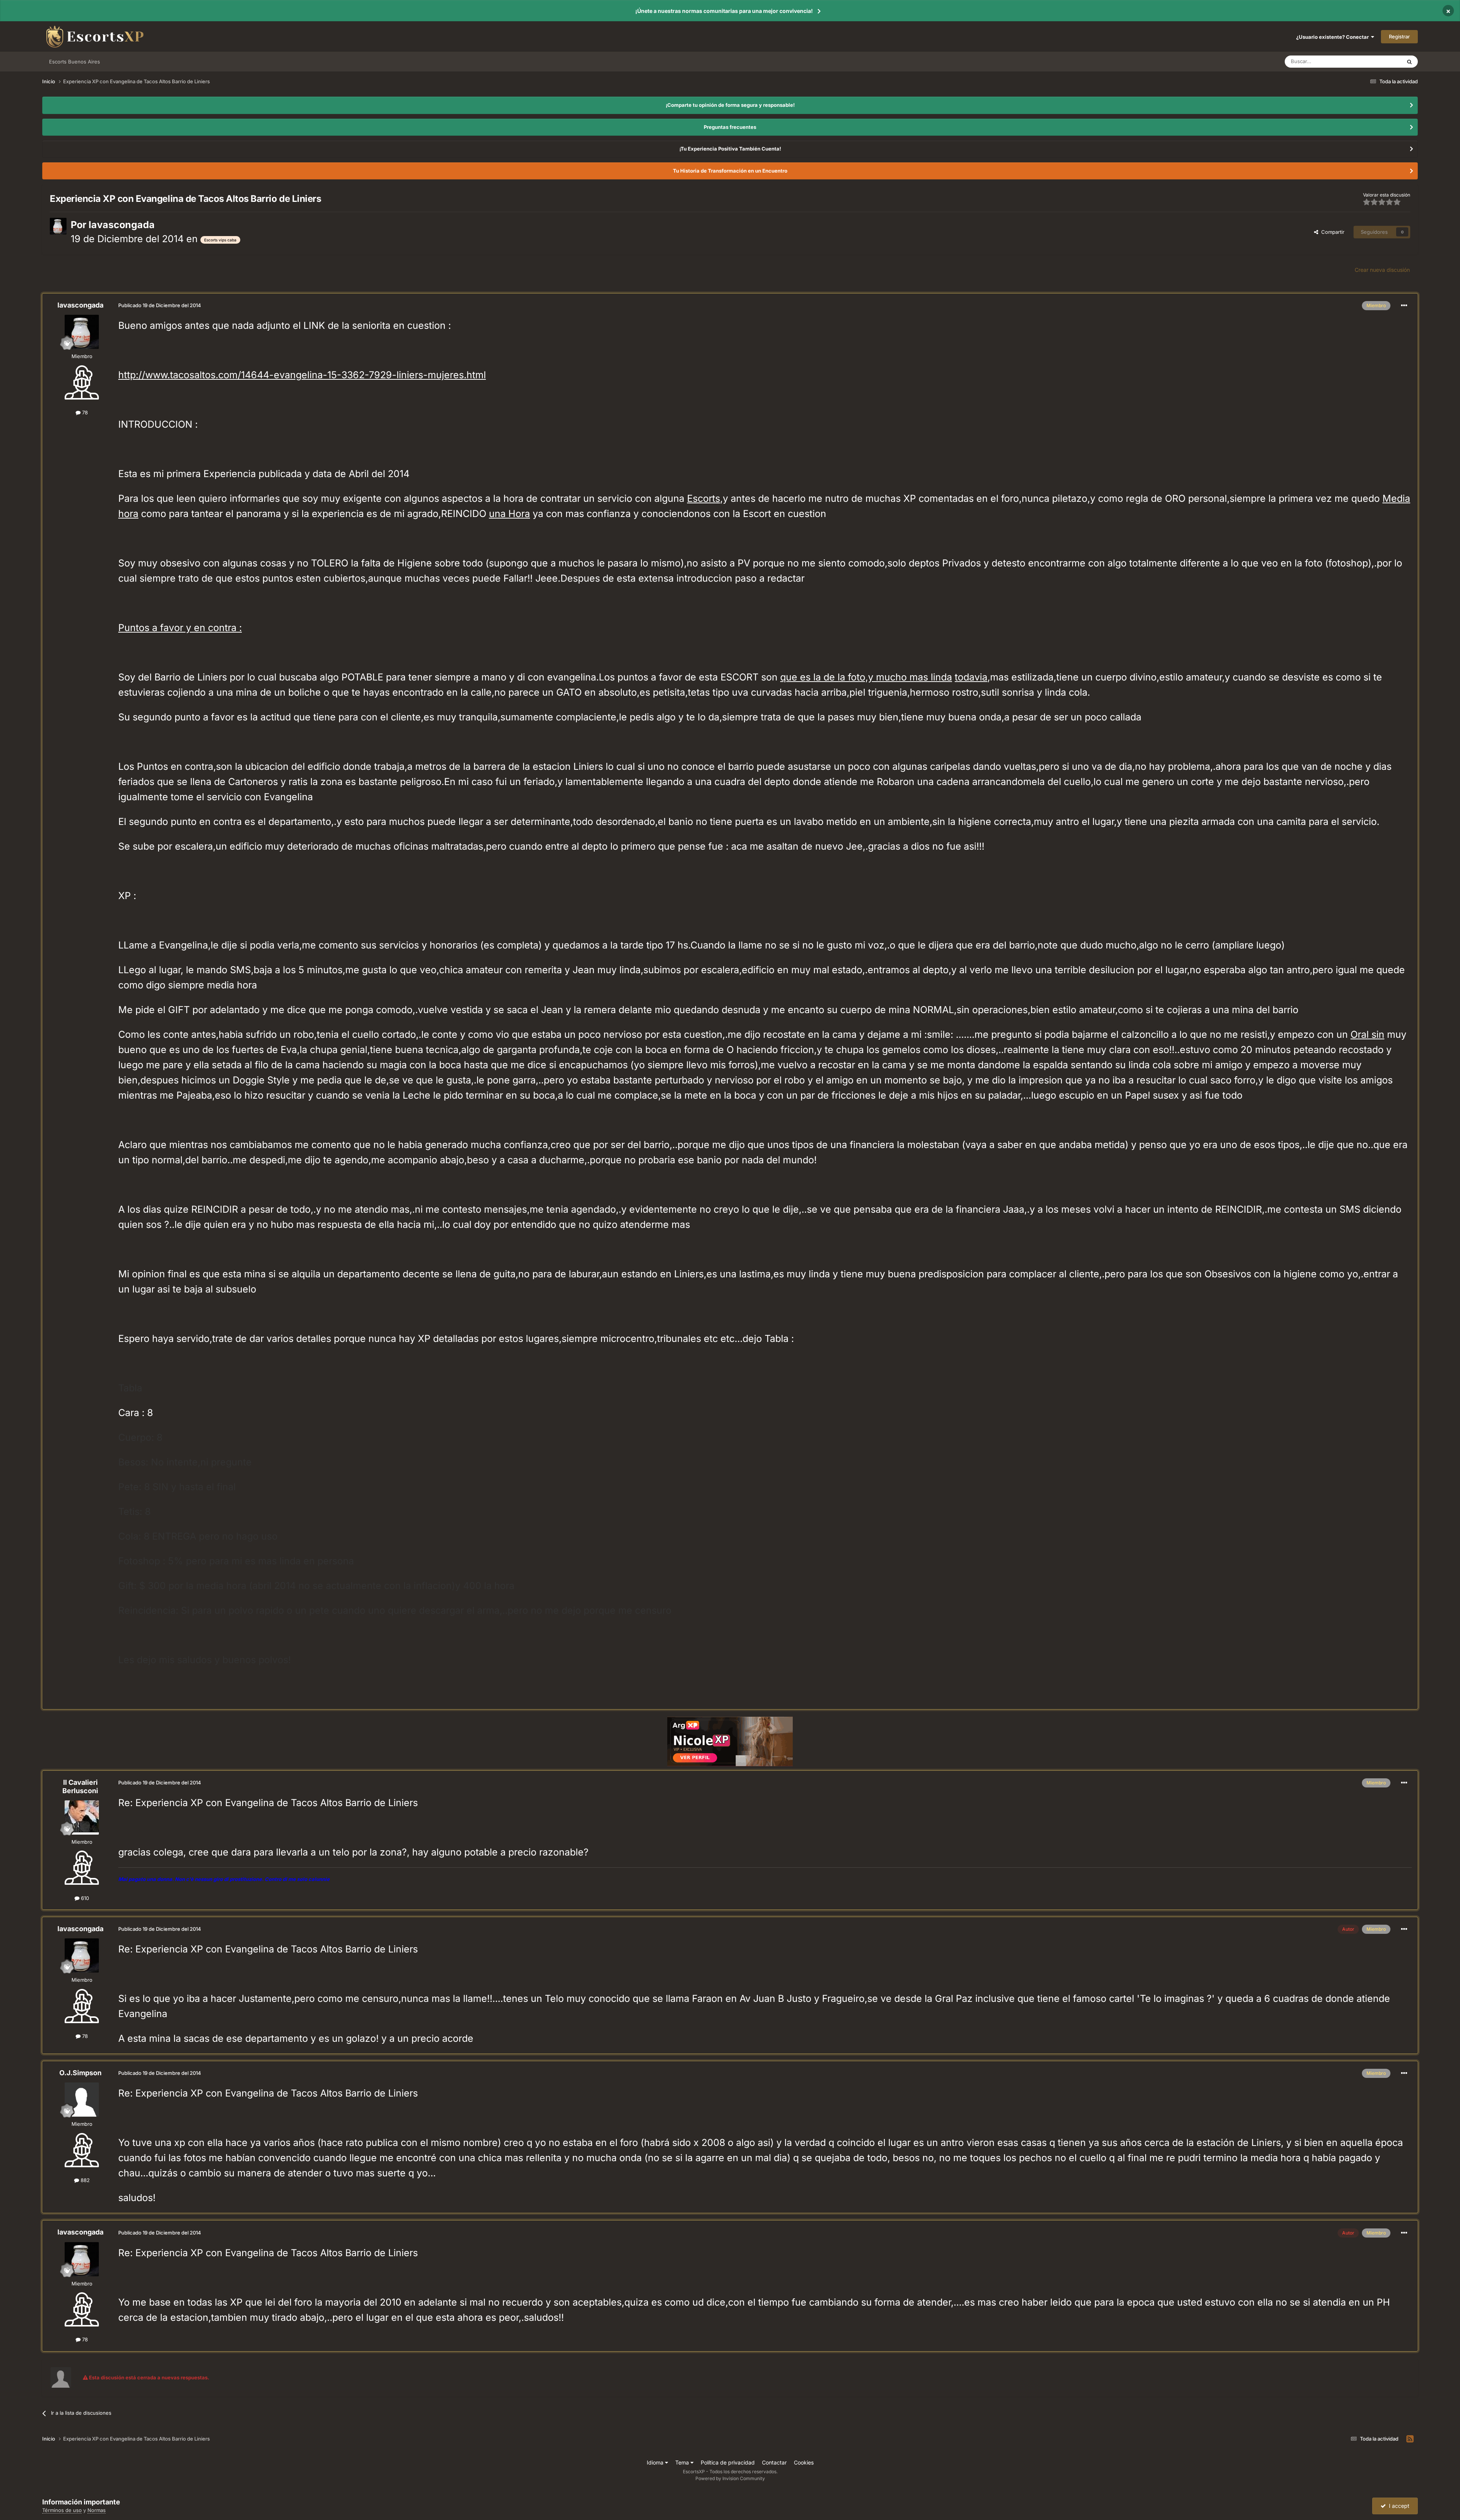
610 (84, 1898)
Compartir (1331, 232)
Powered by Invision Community (730, 2478)
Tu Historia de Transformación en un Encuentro (730, 171)
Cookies (804, 2462)
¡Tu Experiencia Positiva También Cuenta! (730, 149)
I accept (1398, 2506)
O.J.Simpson (80, 2073)
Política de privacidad (728, 2462)
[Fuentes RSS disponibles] (1410, 2439)
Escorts (704, 498)
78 (84, 412)
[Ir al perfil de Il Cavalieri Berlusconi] (82, 1817)
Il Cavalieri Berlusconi (80, 1787)
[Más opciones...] (1404, 306)
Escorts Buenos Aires (75, 62)
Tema (683, 2462)
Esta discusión (1376, 61)
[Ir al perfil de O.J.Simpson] (82, 2100)
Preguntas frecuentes (730, 127)
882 (84, 2180)
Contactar (774, 2462)
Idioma (656, 2462)
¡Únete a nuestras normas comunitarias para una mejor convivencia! (724, 11)
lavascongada (122, 225)
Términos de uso (62, 2510)
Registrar (1399, 36)
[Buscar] (1409, 62)
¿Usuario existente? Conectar (1334, 37)
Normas (97, 2510)
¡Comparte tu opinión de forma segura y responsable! (730, 105)
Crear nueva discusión (1382, 270)
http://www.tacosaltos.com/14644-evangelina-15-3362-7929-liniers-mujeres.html (302, 375)
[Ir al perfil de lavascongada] (58, 226)
